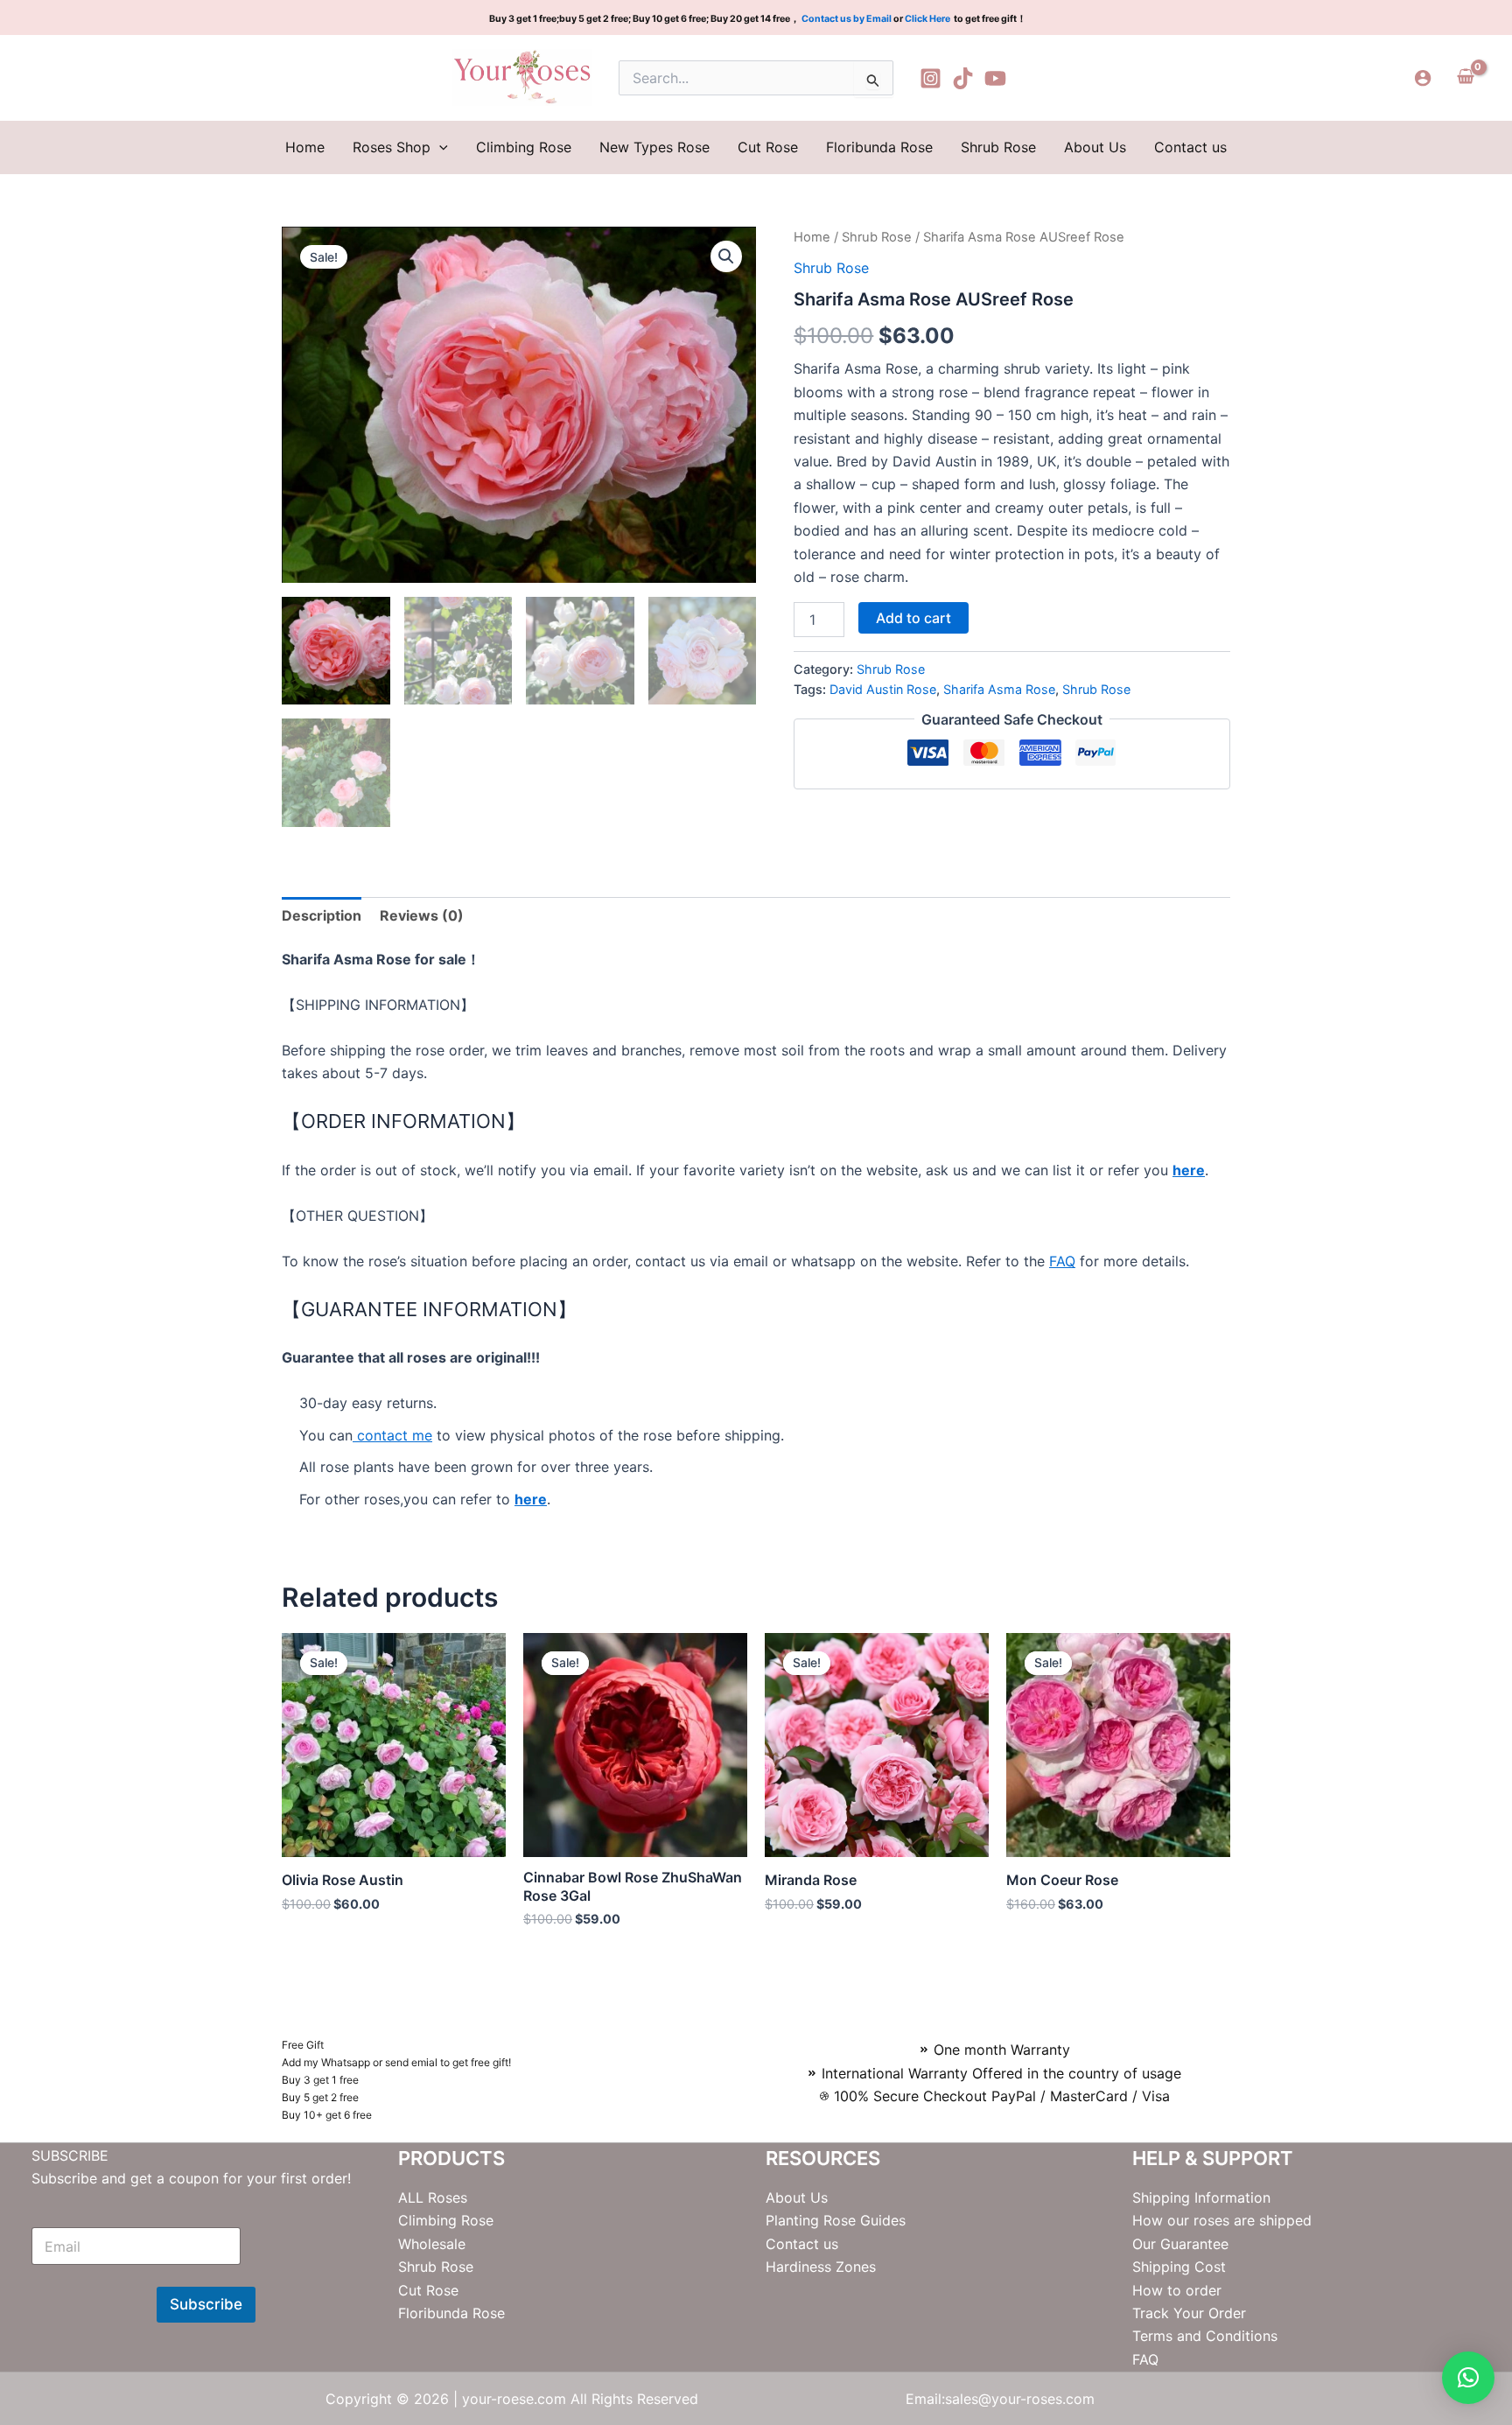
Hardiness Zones (821, 2267)
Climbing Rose (524, 147)
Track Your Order (1189, 2313)
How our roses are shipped (1222, 2220)
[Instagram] (931, 78)
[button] (439, 147)
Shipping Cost (1179, 2267)
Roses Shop (392, 147)
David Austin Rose (883, 689)
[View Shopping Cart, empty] (1465, 78)
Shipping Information (1201, 2197)
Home (305, 147)
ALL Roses (433, 2197)
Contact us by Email (847, 19)
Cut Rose (768, 147)
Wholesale (432, 2244)
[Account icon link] (1423, 78)
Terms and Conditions (1205, 2336)
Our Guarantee (1180, 2244)
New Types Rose (654, 147)
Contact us (1190, 147)
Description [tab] (322, 915)
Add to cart (913, 618)
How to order (1177, 2290)
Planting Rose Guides (836, 2220)
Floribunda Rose (879, 147)
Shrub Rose (998, 147)
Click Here (928, 19)
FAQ (1062, 1261)
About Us (1095, 147)
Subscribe (206, 2304)
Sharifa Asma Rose (999, 689)
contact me (392, 1435)
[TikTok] (963, 78)
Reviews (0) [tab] (422, 915)
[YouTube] (995, 78)
